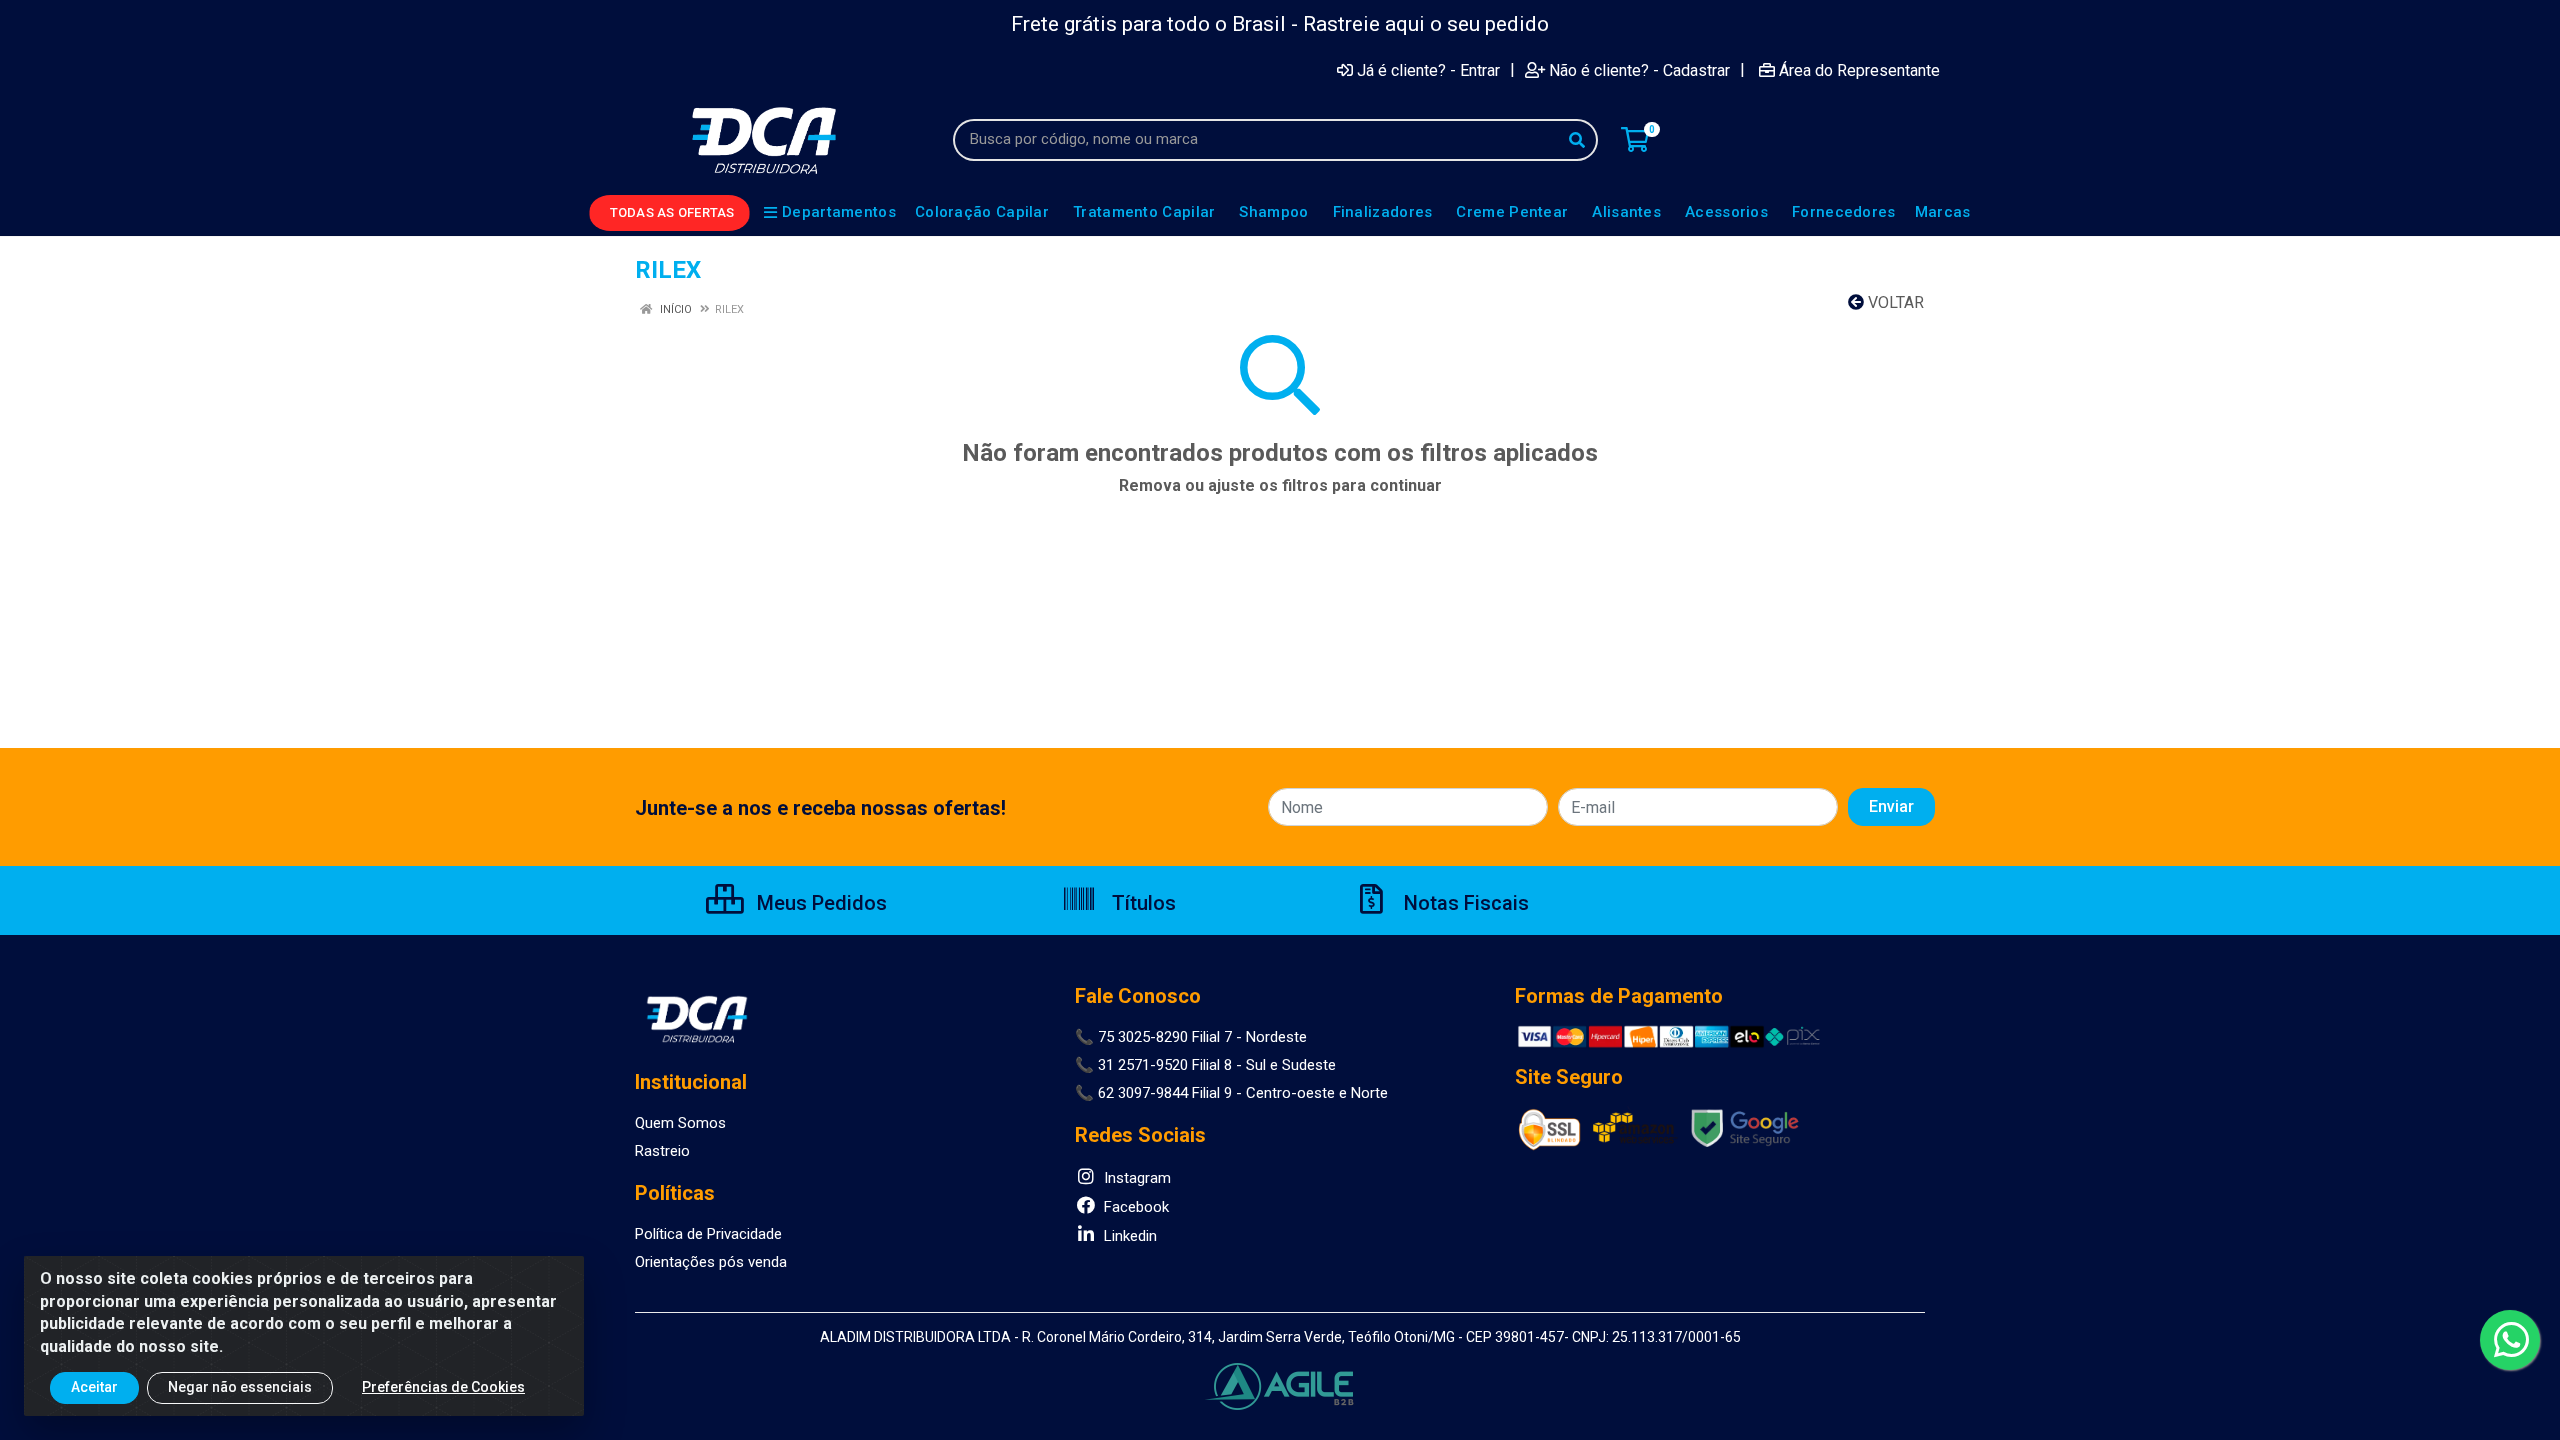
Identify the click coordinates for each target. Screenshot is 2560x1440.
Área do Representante (1859, 70)
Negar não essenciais (240, 1387)
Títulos (1141, 903)
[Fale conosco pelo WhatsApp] (2510, 1340)
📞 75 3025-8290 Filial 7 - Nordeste (1191, 1037)
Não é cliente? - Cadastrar (1639, 70)
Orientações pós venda (711, 1262)
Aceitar (94, 1387)
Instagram (1135, 1178)
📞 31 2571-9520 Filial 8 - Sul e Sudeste (1205, 1065)
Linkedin (1128, 1236)
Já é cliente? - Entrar (1428, 70)
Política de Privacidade (708, 1234)
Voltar (1894, 302)
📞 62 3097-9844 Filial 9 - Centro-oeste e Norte (1231, 1093)
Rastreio (662, 1151)
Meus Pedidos (819, 903)
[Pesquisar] (1577, 140)
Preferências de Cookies (443, 1387)
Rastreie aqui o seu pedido (1426, 24)
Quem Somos (680, 1123)
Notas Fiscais (1464, 903)
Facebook (1134, 1207)
